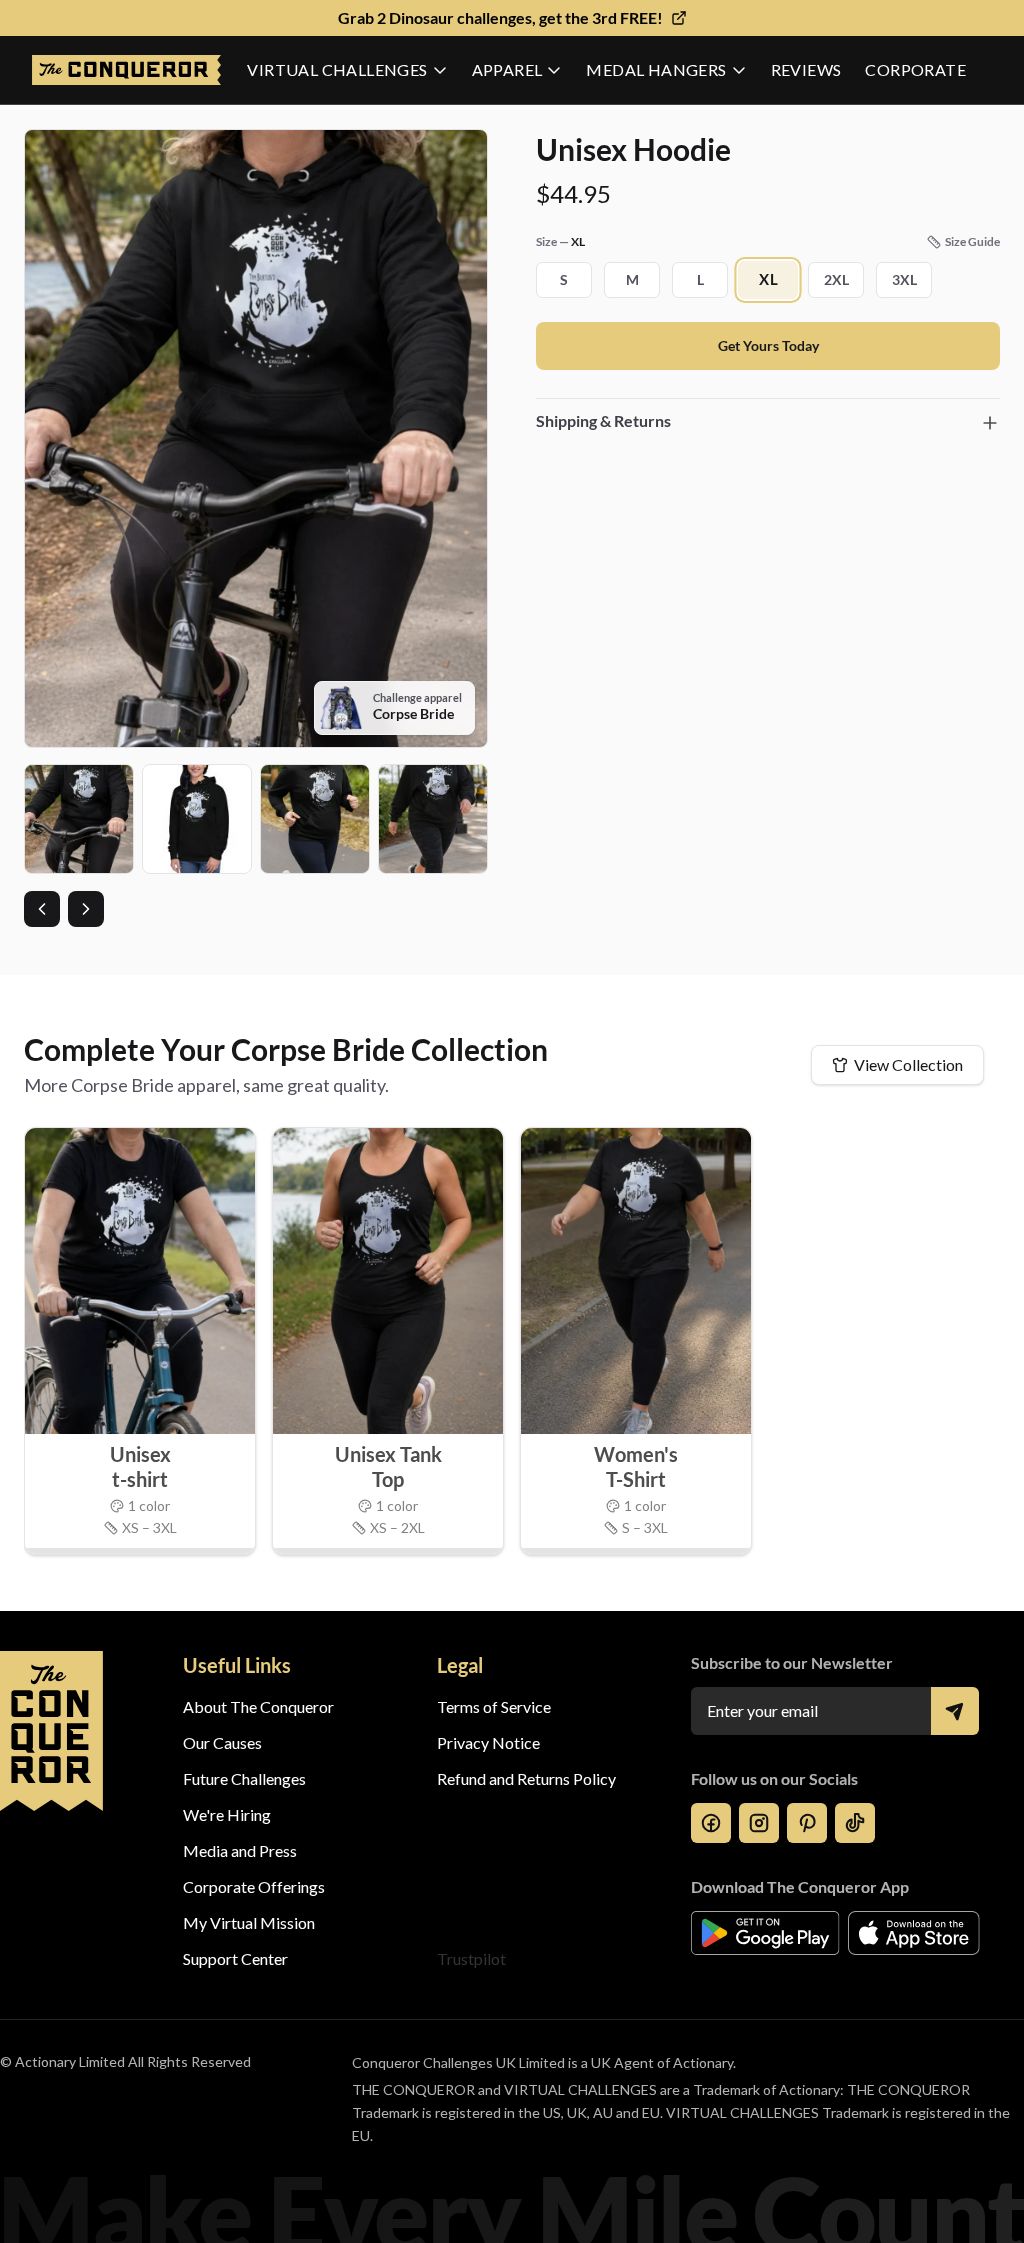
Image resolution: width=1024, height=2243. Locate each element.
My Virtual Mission (249, 1922)
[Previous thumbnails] (42, 909)
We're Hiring (227, 1814)
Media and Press (240, 1850)
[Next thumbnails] (86, 909)
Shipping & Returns (603, 420)
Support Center (235, 1958)
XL (768, 280)
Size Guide (972, 241)
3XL (904, 279)
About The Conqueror (258, 1706)
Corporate (915, 69)
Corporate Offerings (254, 1886)
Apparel (507, 69)
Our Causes (222, 1742)
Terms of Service (494, 1706)
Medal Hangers (656, 69)
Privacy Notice (488, 1742)
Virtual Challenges (337, 69)
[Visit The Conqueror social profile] (711, 1823)
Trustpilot (471, 1958)
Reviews (806, 69)
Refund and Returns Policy (526, 1778)
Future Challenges (244, 1778)
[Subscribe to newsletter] (955, 1711)
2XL (836, 279)
